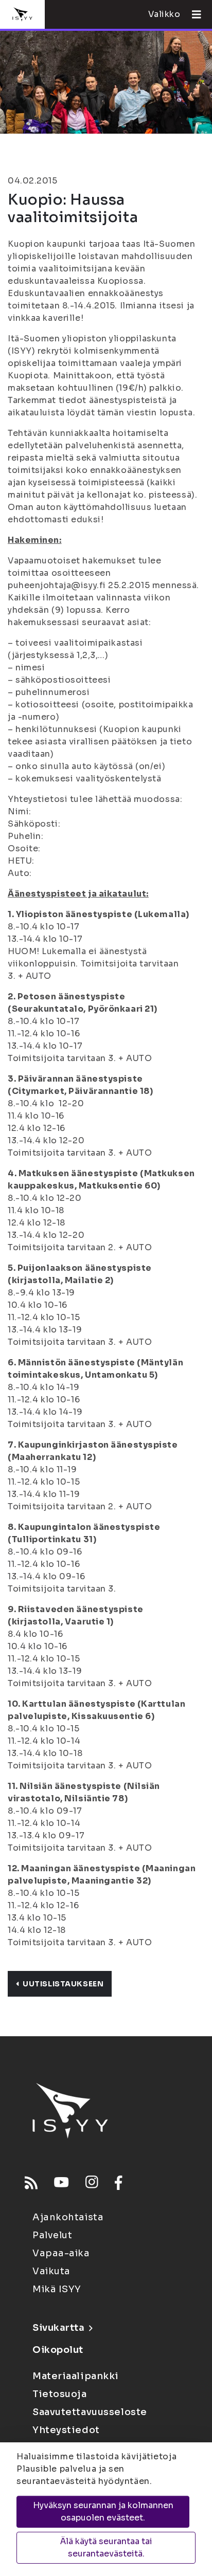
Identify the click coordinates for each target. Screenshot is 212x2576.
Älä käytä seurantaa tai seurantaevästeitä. (106, 2547)
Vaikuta (51, 2271)
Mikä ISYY (57, 2289)
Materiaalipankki (76, 2376)
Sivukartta (59, 2328)
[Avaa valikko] (192, 14)
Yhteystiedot (66, 2430)
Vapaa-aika (61, 2253)
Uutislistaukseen (63, 1984)
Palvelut (52, 2235)
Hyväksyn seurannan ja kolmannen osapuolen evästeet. (103, 2511)
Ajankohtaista (68, 2217)
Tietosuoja (60, 2394)
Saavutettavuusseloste (90, 2412)
